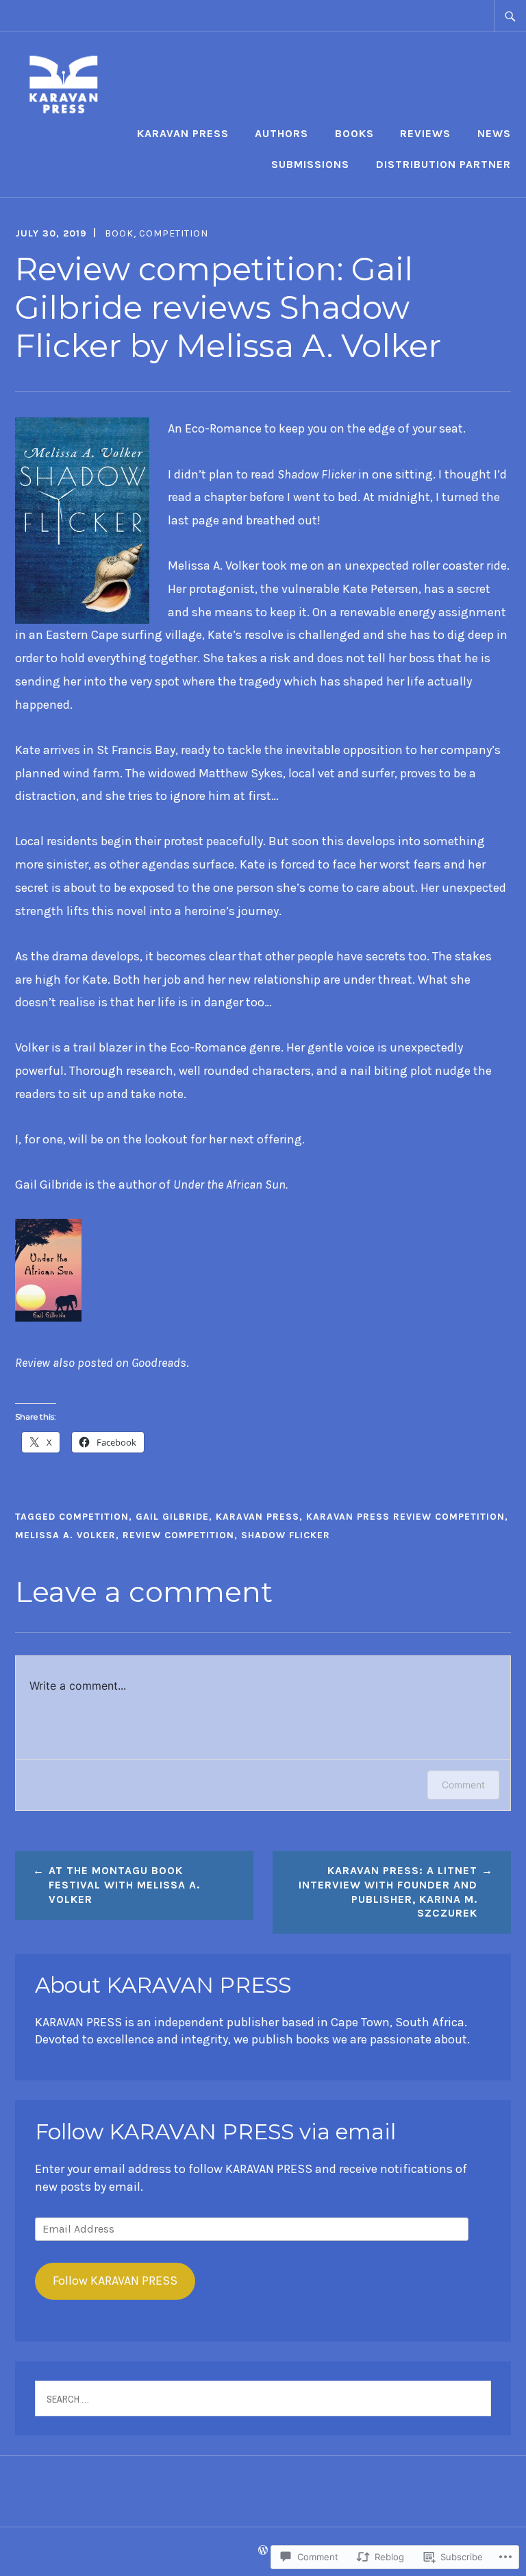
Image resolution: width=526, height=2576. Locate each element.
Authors (281, 133)
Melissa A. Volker (65, 1535)
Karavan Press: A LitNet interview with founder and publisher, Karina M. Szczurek (388, 1892)
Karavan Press (183, 133)
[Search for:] (510, 16)
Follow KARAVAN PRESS (115, 2281)
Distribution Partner (443, 164)
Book (119, 233)
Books (354, 133)
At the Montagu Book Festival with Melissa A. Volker (124, 1885)
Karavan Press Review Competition (405, 1517)
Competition (174, 233)
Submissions (310, 164)
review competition (178, 1535)
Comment (463, 1785)
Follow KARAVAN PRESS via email (215, 2132)
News (494, 133)
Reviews (425, 133)
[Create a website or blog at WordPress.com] (263, 2551)
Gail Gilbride (172, 1517)
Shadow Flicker (286, 1535)
